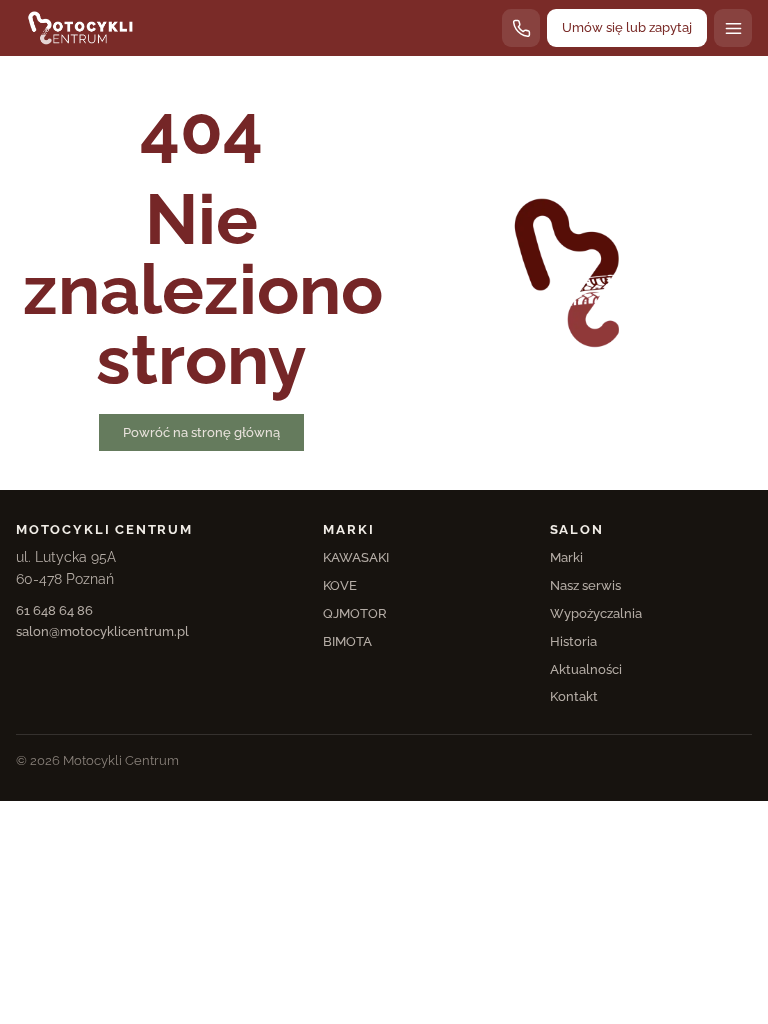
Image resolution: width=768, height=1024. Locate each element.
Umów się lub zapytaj (627, 27)
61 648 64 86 (54, 610)
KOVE (340, 585)
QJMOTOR (355, 613)
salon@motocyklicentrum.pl (102, 631)
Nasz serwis (585, 585)
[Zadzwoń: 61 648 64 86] (521, 28)
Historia (573, 641)
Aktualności (586, 669)
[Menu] (733, 28)
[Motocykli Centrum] (80, 28)
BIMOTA (347, 641)
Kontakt (574, 696)
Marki (566, 557)
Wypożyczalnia (596, 613)
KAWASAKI (356, 557)
